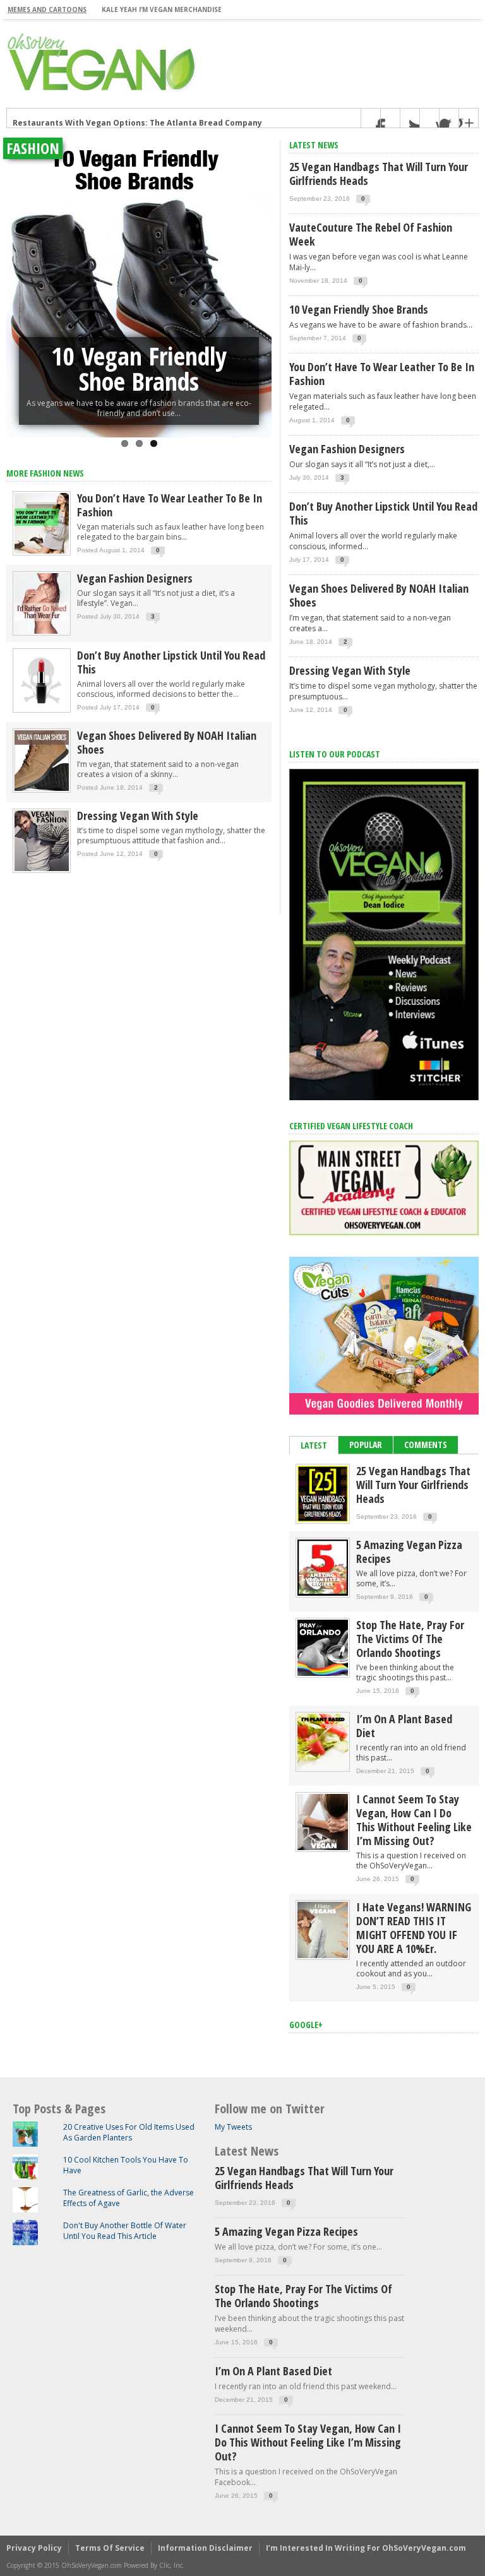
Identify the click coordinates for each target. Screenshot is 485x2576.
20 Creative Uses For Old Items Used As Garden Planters (129, 2132)
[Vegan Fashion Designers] (42, 633)
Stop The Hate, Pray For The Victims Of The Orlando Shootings (410, 1639)
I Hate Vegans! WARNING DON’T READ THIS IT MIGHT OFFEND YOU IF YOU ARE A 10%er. (414, 1928)
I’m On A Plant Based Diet (404, 1726)
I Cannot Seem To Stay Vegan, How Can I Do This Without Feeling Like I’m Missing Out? (414, 1820)
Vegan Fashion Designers (135, 578)
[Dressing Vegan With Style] (42, 870)
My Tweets (233, 2127)
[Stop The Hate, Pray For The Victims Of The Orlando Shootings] (323, 1673)
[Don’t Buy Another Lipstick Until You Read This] (42, 710)
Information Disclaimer (205, 2548)
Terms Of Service (110, 2548)
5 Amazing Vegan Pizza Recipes (409, 1552)
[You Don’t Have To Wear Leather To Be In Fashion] (42, 553)
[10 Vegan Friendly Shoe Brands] (139, 289)
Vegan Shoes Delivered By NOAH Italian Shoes (167, 742)
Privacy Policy (34, 2548)
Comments (426, 1445)
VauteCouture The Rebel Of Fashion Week (371, 234)
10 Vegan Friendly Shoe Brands (139, 368)
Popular (366, 1445)
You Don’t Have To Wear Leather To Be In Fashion (170, 505)
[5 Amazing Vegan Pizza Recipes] (323, 1593)
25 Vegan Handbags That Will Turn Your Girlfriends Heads (379, 174)
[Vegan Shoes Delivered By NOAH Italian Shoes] (42, 790)
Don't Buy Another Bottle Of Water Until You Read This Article (125, 2231)
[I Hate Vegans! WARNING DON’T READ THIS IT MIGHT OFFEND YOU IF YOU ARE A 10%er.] (323, 1955)
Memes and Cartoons (47, 9)
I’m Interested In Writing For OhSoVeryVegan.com (366, 2548)
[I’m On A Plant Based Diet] (323, 1767)
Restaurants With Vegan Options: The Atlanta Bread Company (137, 118)
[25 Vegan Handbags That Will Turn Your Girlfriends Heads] (323, 1519)
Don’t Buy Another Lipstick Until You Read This (171, 662)
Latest (314, 1445)
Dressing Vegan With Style (138, 816)
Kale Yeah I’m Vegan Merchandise (162, 9)
